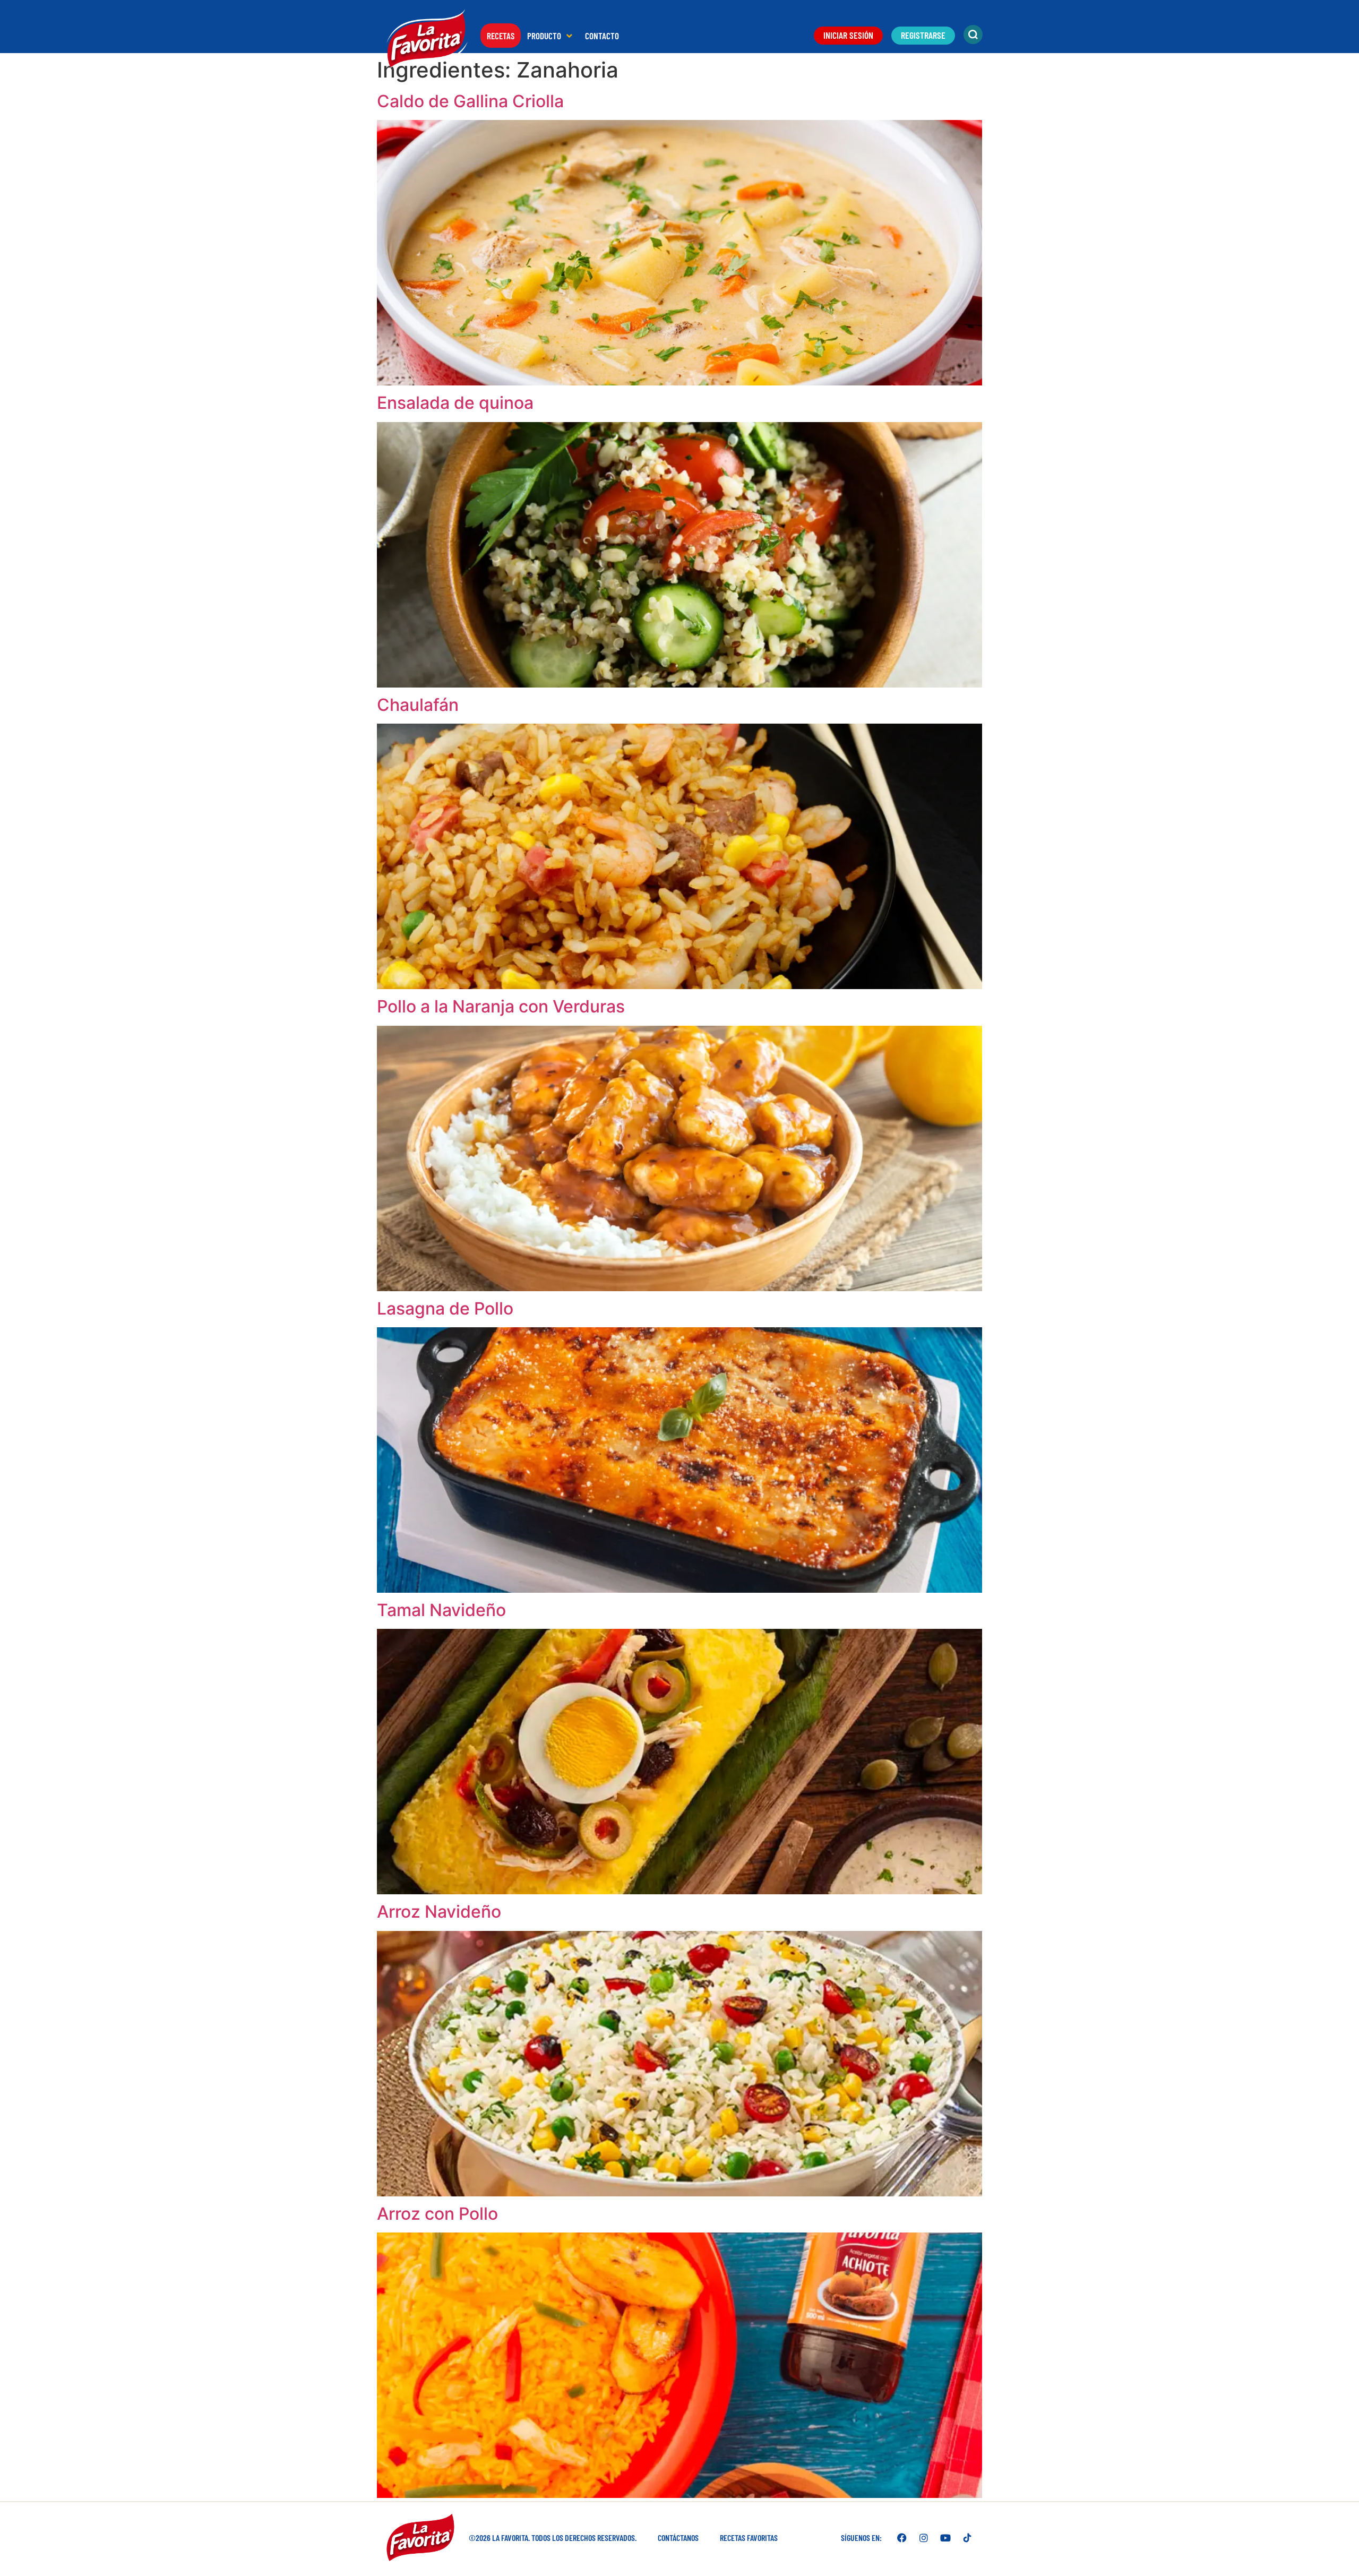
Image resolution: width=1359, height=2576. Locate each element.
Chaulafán (418, 705)
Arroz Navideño (439, 1912)
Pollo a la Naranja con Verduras (501, 1006)
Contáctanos (678, 2538)
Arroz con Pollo (437, 2214)
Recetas (501, 36)
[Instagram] (924, 2538)
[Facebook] (902, 2538)
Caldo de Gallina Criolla (470, 101)
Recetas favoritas (749, 2538)
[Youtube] (945, 2538)
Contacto (602, 36)
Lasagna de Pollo (445, 1308)
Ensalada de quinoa (455, 403)
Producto (544, 36)
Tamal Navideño (441, 1610)
